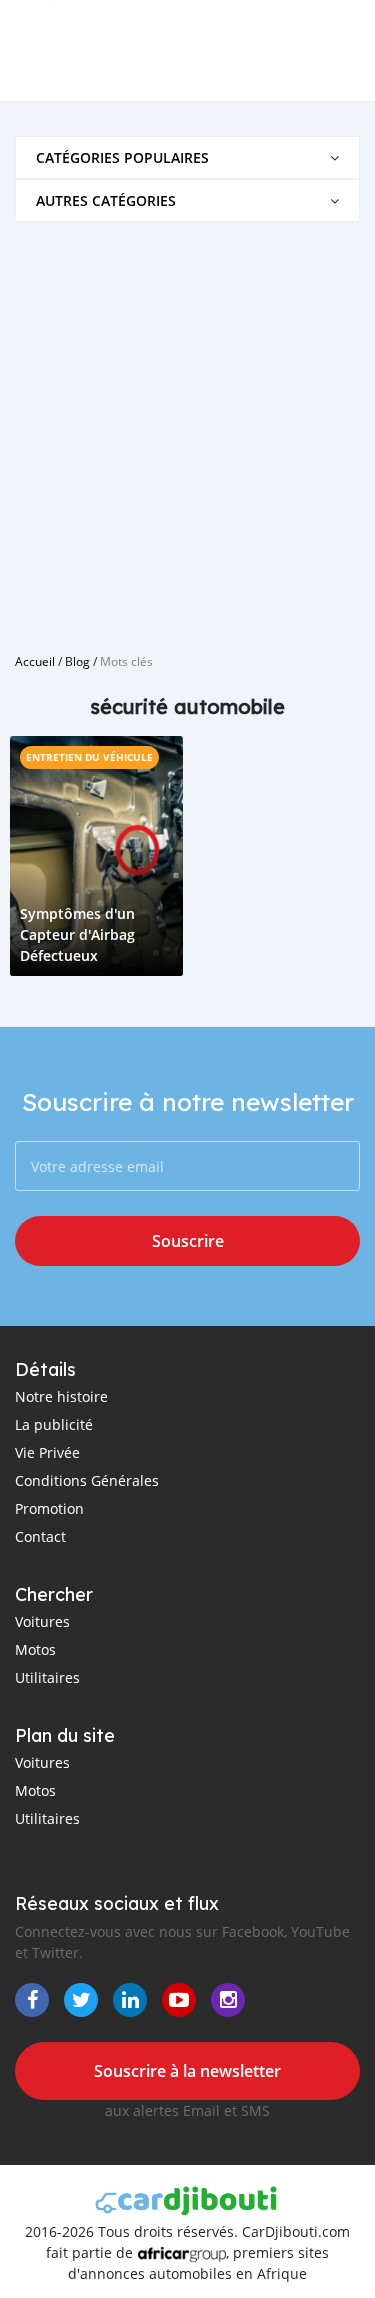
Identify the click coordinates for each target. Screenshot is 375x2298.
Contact (40, 1536)
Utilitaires (47, 1677)
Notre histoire (61, 1396)
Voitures (42, 1621)
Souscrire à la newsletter (187, 2071)
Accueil (35, 661)
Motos (35, 1649)
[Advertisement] (187, 429)
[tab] (187, 157)
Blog (77, 661)
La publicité (54, 1424)
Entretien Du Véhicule (89, 757)
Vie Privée (47, 1452)
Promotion (49, 1508)
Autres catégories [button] (106, 200)
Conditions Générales (87, 1480)
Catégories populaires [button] (122, 157)
